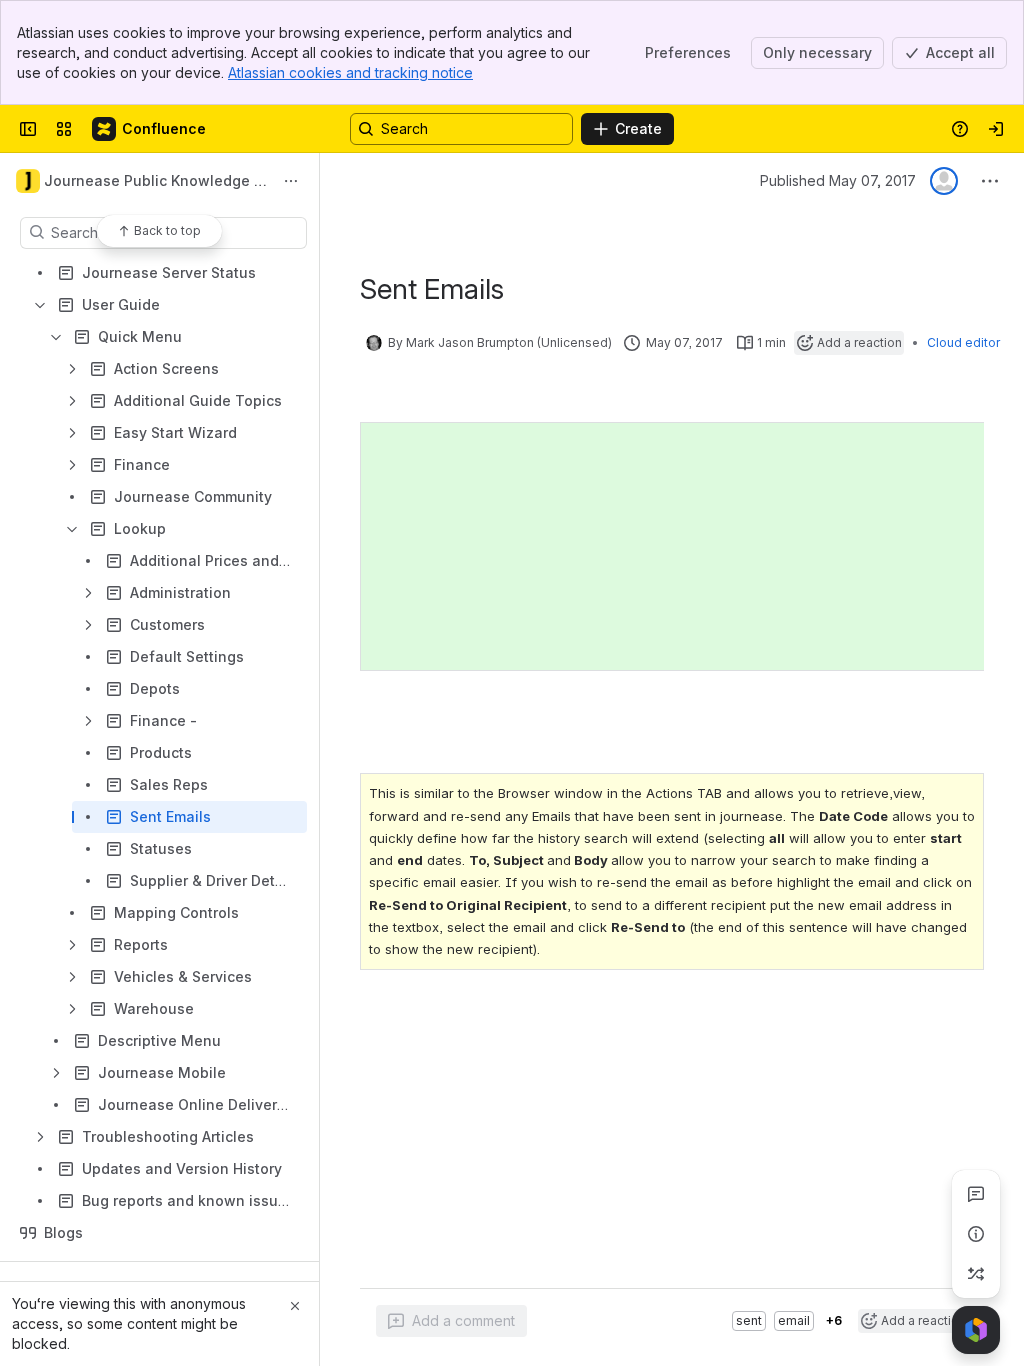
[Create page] (976, 1274)
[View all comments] (976, 1194)
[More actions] (291, 181)
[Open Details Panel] (976, 1234)
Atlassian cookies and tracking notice (350, 72)
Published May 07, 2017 (838, 180)
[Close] (295, 1306)
